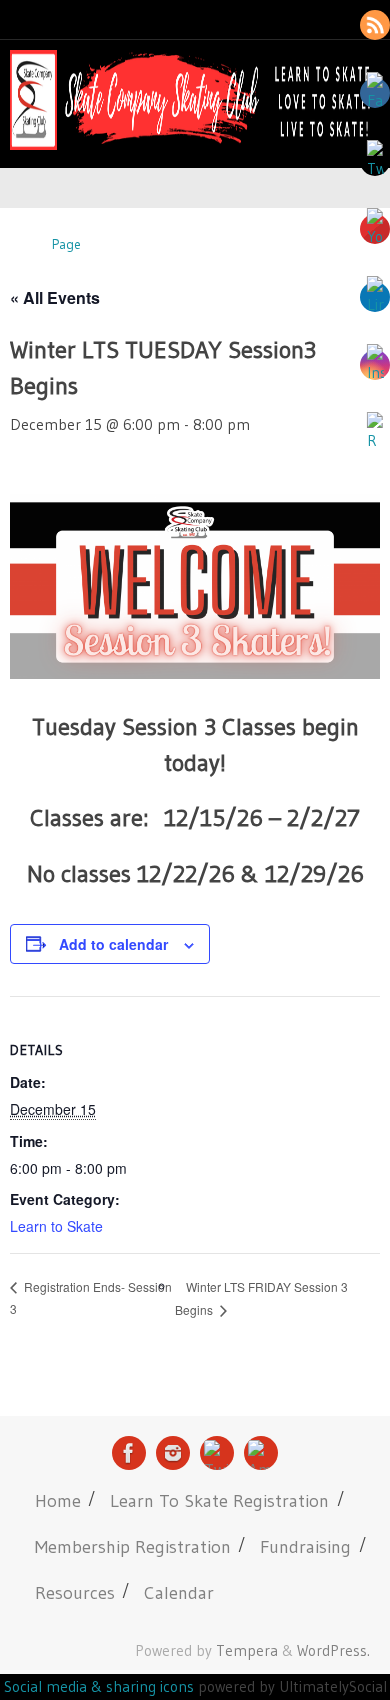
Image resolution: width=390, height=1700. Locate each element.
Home (58, 1500)
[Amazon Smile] (261, 1453)
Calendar (179, 1592)
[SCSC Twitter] (217, 1453)
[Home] (19, 244)
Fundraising (305, 1546)
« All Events (55, 297)
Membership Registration (133, 1546)
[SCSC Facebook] (129, 1453)
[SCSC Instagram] (173, 1453)
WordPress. (333, 1650)
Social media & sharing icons (101, 1686)
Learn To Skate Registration (219, 1500)
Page (66, 244)
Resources (75, 1592)
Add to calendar (113, 944)
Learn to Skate (56, 1226)
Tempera (247, 1650)
